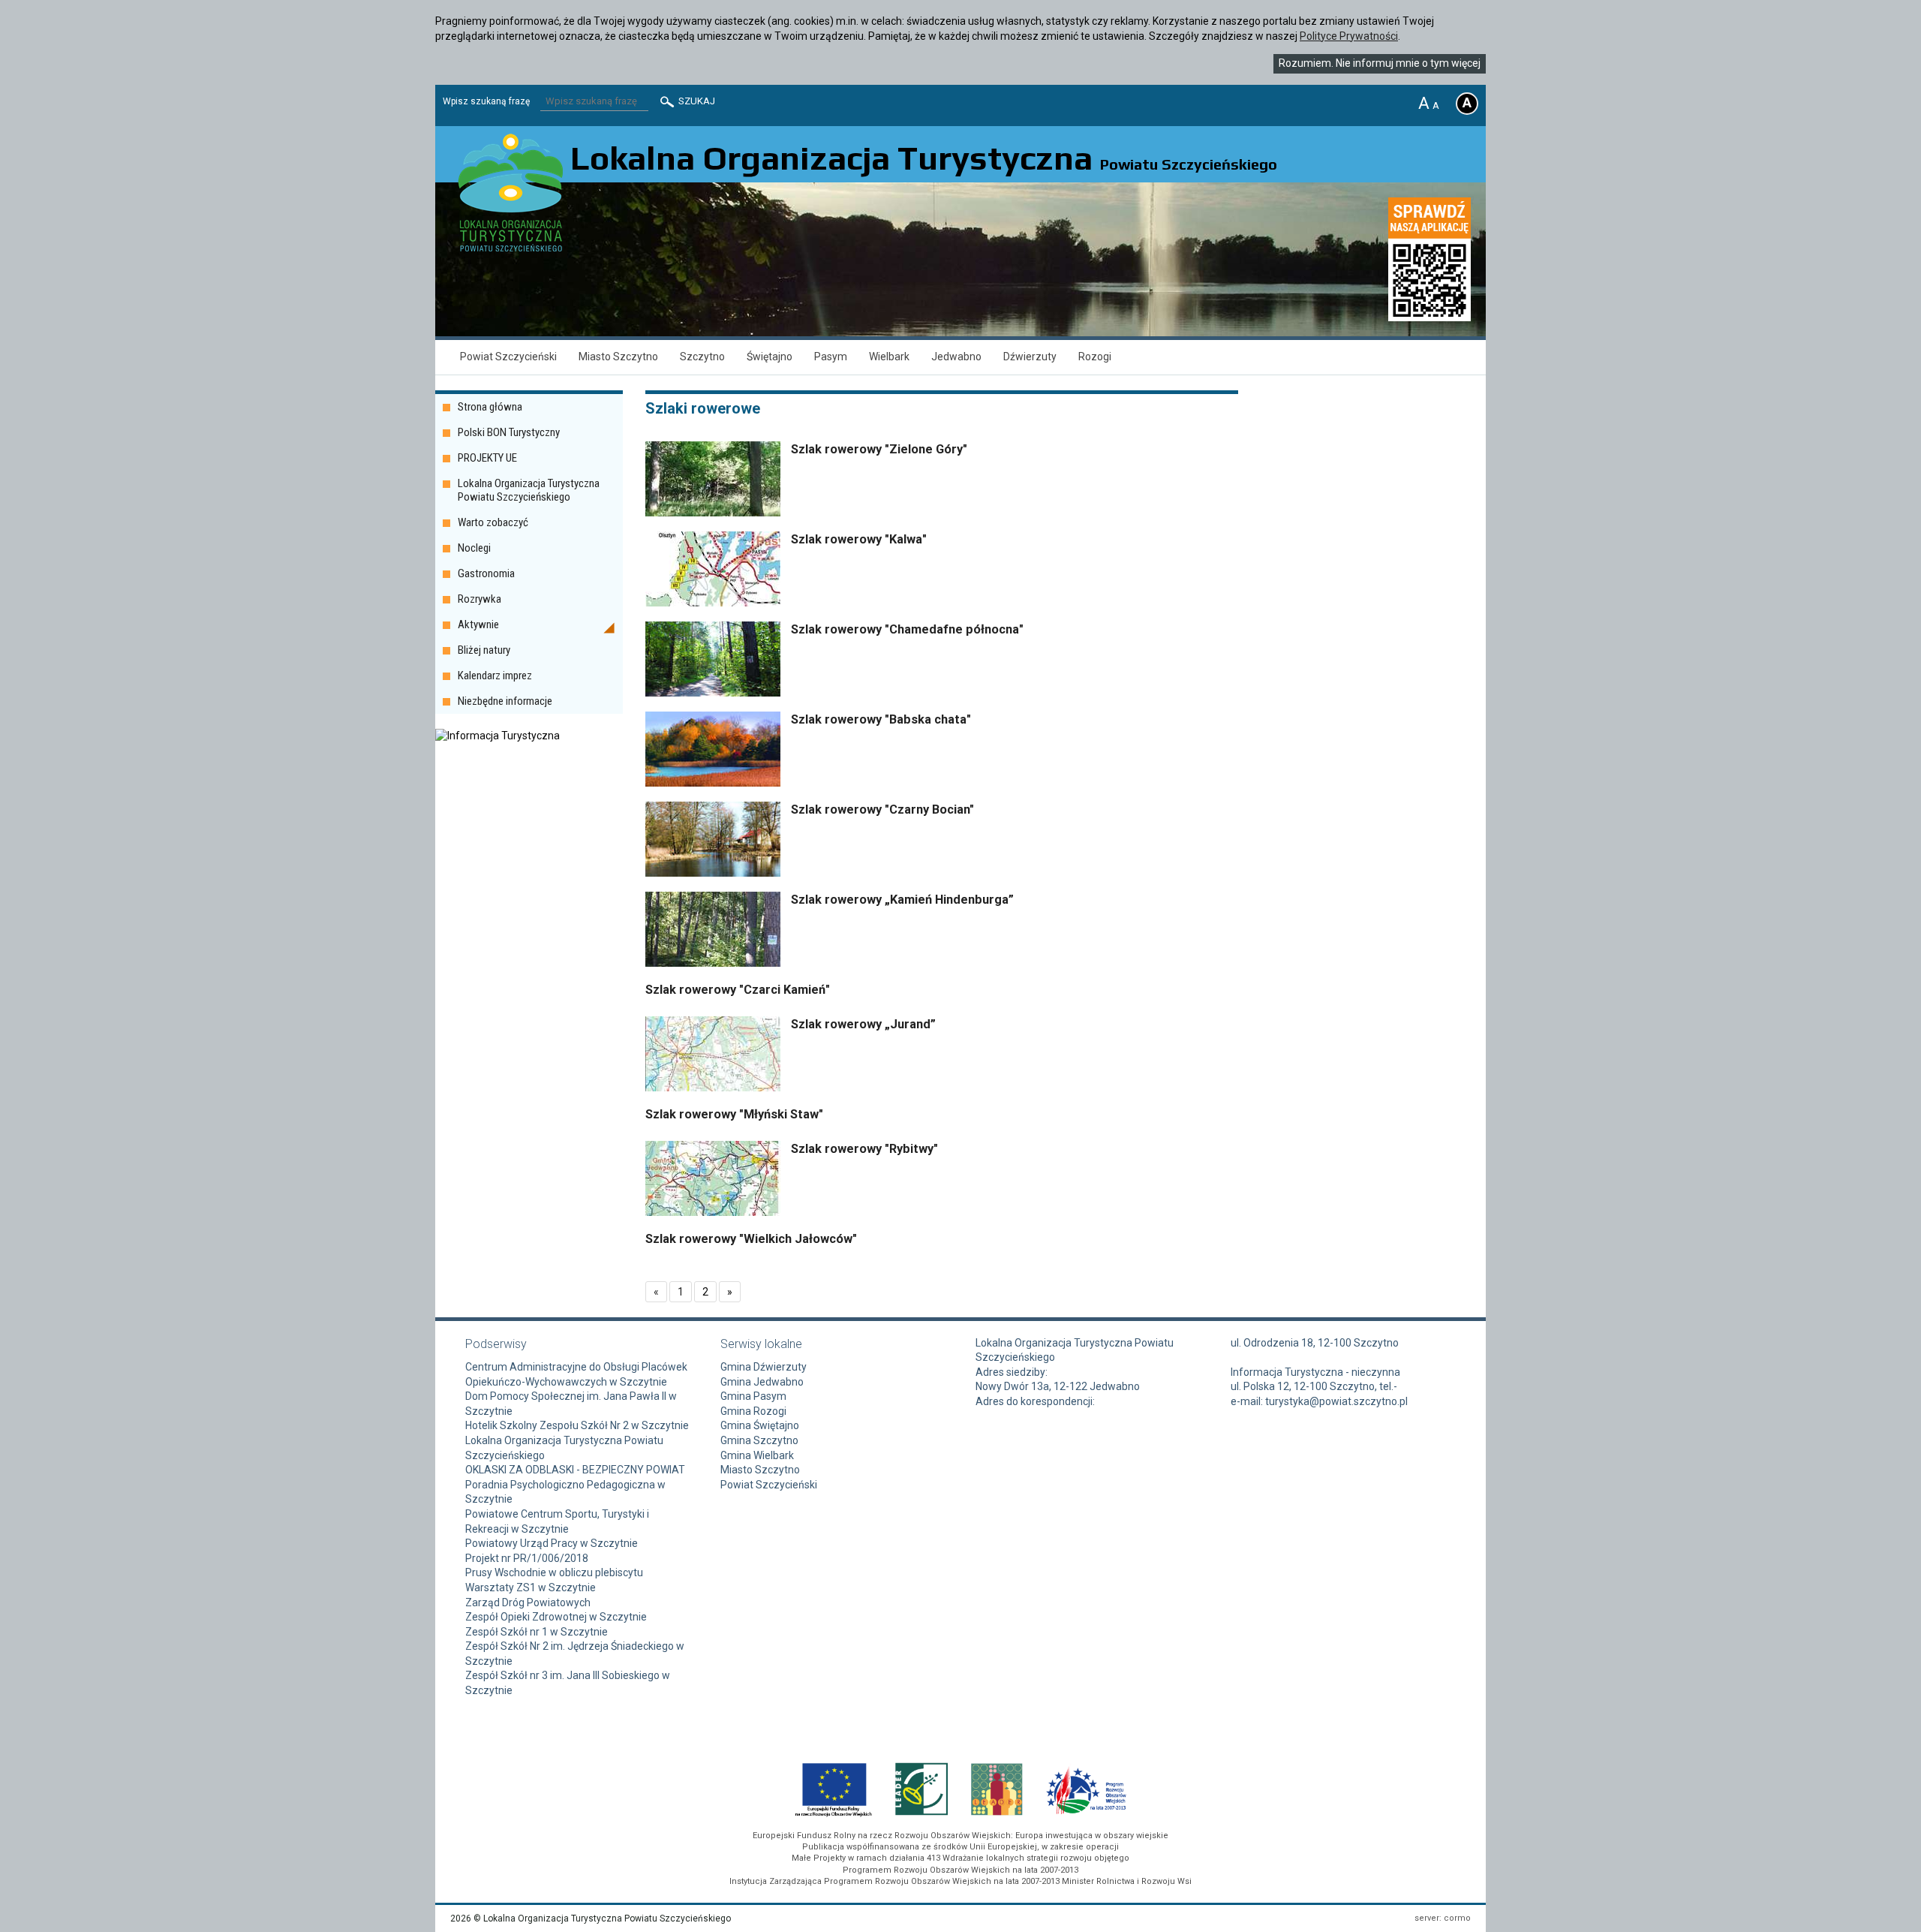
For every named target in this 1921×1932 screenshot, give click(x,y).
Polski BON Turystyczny (509, 432)
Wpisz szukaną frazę (486, 101)
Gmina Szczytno (759, 1440)
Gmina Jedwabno (762, 1382)
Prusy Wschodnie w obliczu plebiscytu (554, 1572)
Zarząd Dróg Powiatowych (528, 1602)
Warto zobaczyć (493, 522)
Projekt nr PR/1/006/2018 (527, 1558)
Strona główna (490, 407)
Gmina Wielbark (757, 1455)
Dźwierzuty (1030, 357)
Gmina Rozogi (753, 1411)
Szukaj (696, 101)
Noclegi (474, 548)
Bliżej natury (484, 650)
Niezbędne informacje (505, 701)
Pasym (831, 357)
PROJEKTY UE (487, 458)
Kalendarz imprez (495, 676)
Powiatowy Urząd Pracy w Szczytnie (552, 1543)
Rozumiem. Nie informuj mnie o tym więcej (1380, 63)
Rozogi (1095, 357)
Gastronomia (486, 573)
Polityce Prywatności (1349, 36)
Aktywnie (478, 624)
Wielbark (889, 357)
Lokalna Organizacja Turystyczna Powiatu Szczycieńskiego (529, 490)
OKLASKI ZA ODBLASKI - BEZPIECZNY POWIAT (575, 1470)
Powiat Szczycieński (508, 357)
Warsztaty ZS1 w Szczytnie (531, 1587)
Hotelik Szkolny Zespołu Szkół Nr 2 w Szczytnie (577, 1425)
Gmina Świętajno (760, 1425)
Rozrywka (479, 599)
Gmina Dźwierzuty (764, 1367)
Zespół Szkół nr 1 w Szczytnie (537, 1632)
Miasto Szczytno (618, 357)
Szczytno (702, 357)
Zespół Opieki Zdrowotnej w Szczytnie (556, 1617)
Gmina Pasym (753, 1396)
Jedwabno (956, 357)
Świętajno (770, 357)
